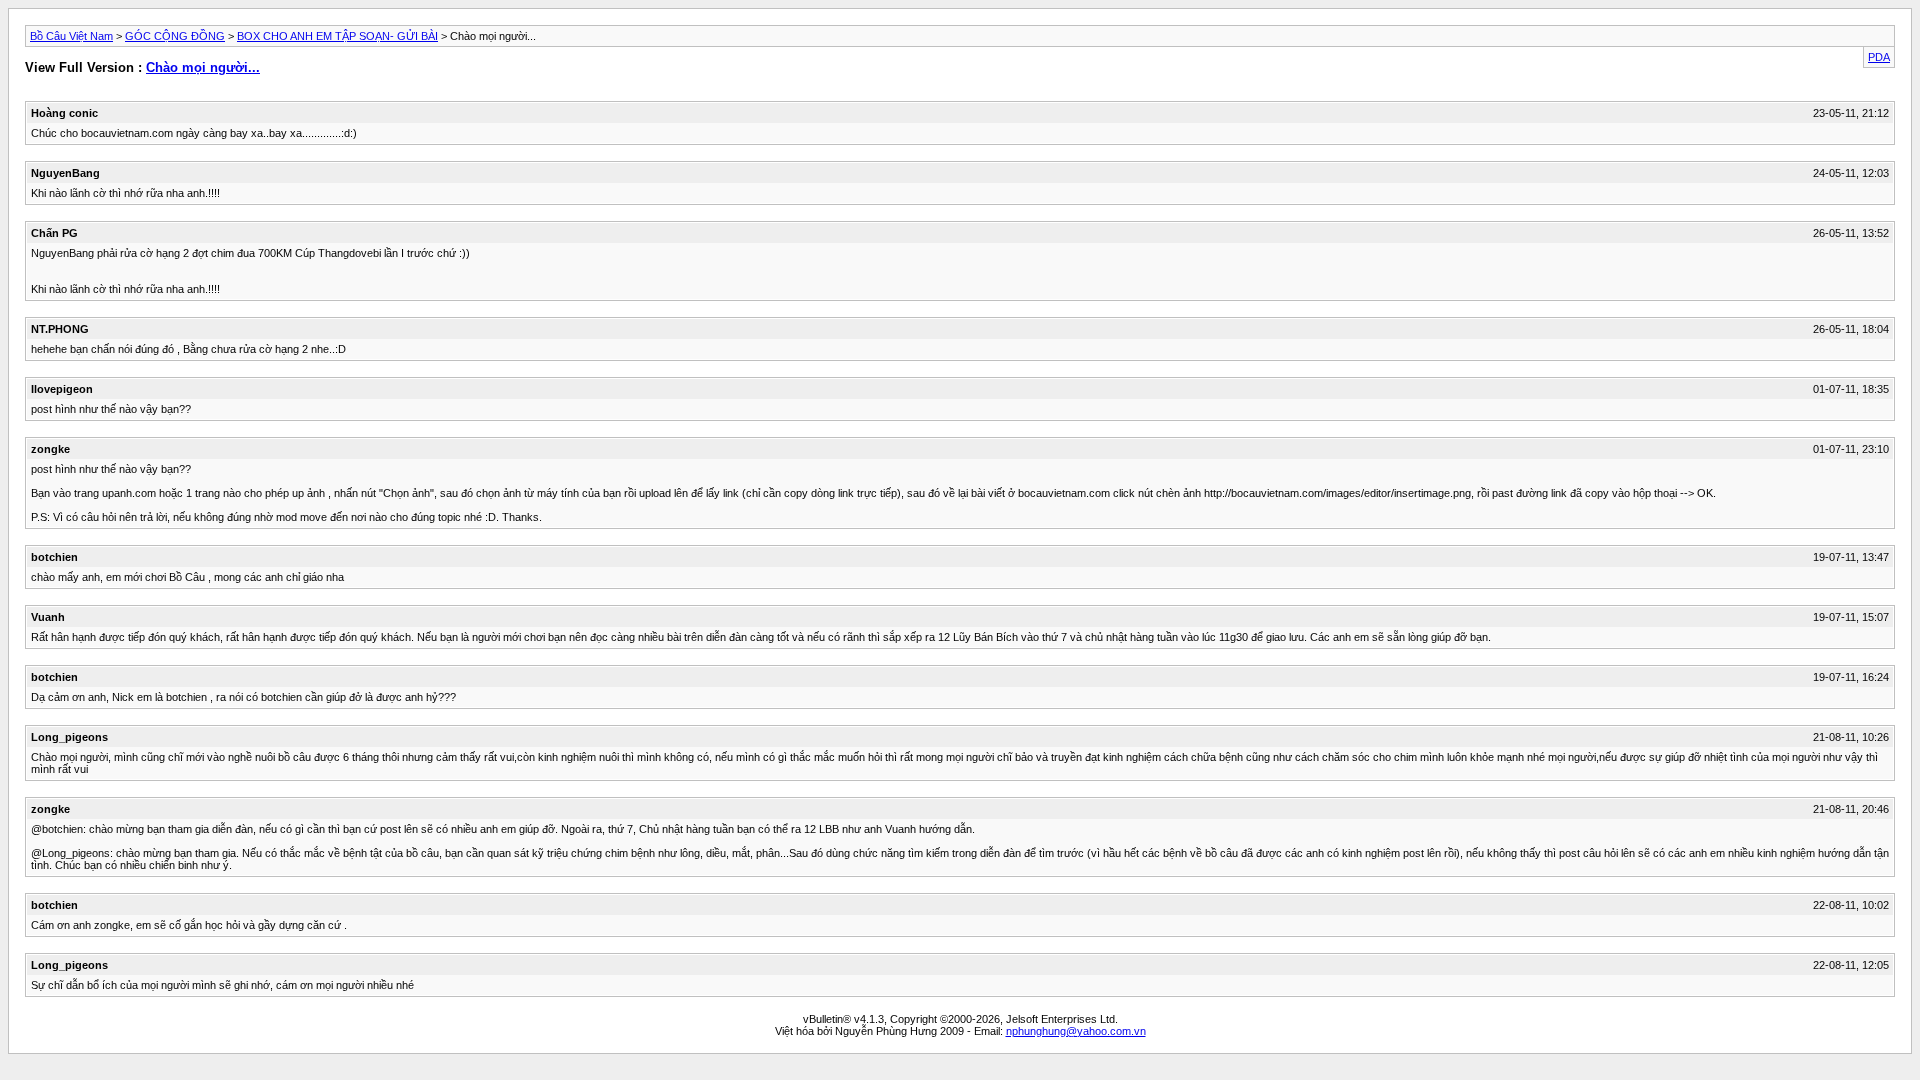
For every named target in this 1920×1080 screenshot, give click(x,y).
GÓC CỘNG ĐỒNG (175, 36)
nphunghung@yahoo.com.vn (1076, 1031)
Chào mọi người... (203, 67)
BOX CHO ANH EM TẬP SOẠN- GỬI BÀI (337, 36)
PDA (1879, 57)
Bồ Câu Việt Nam (71, 36)
